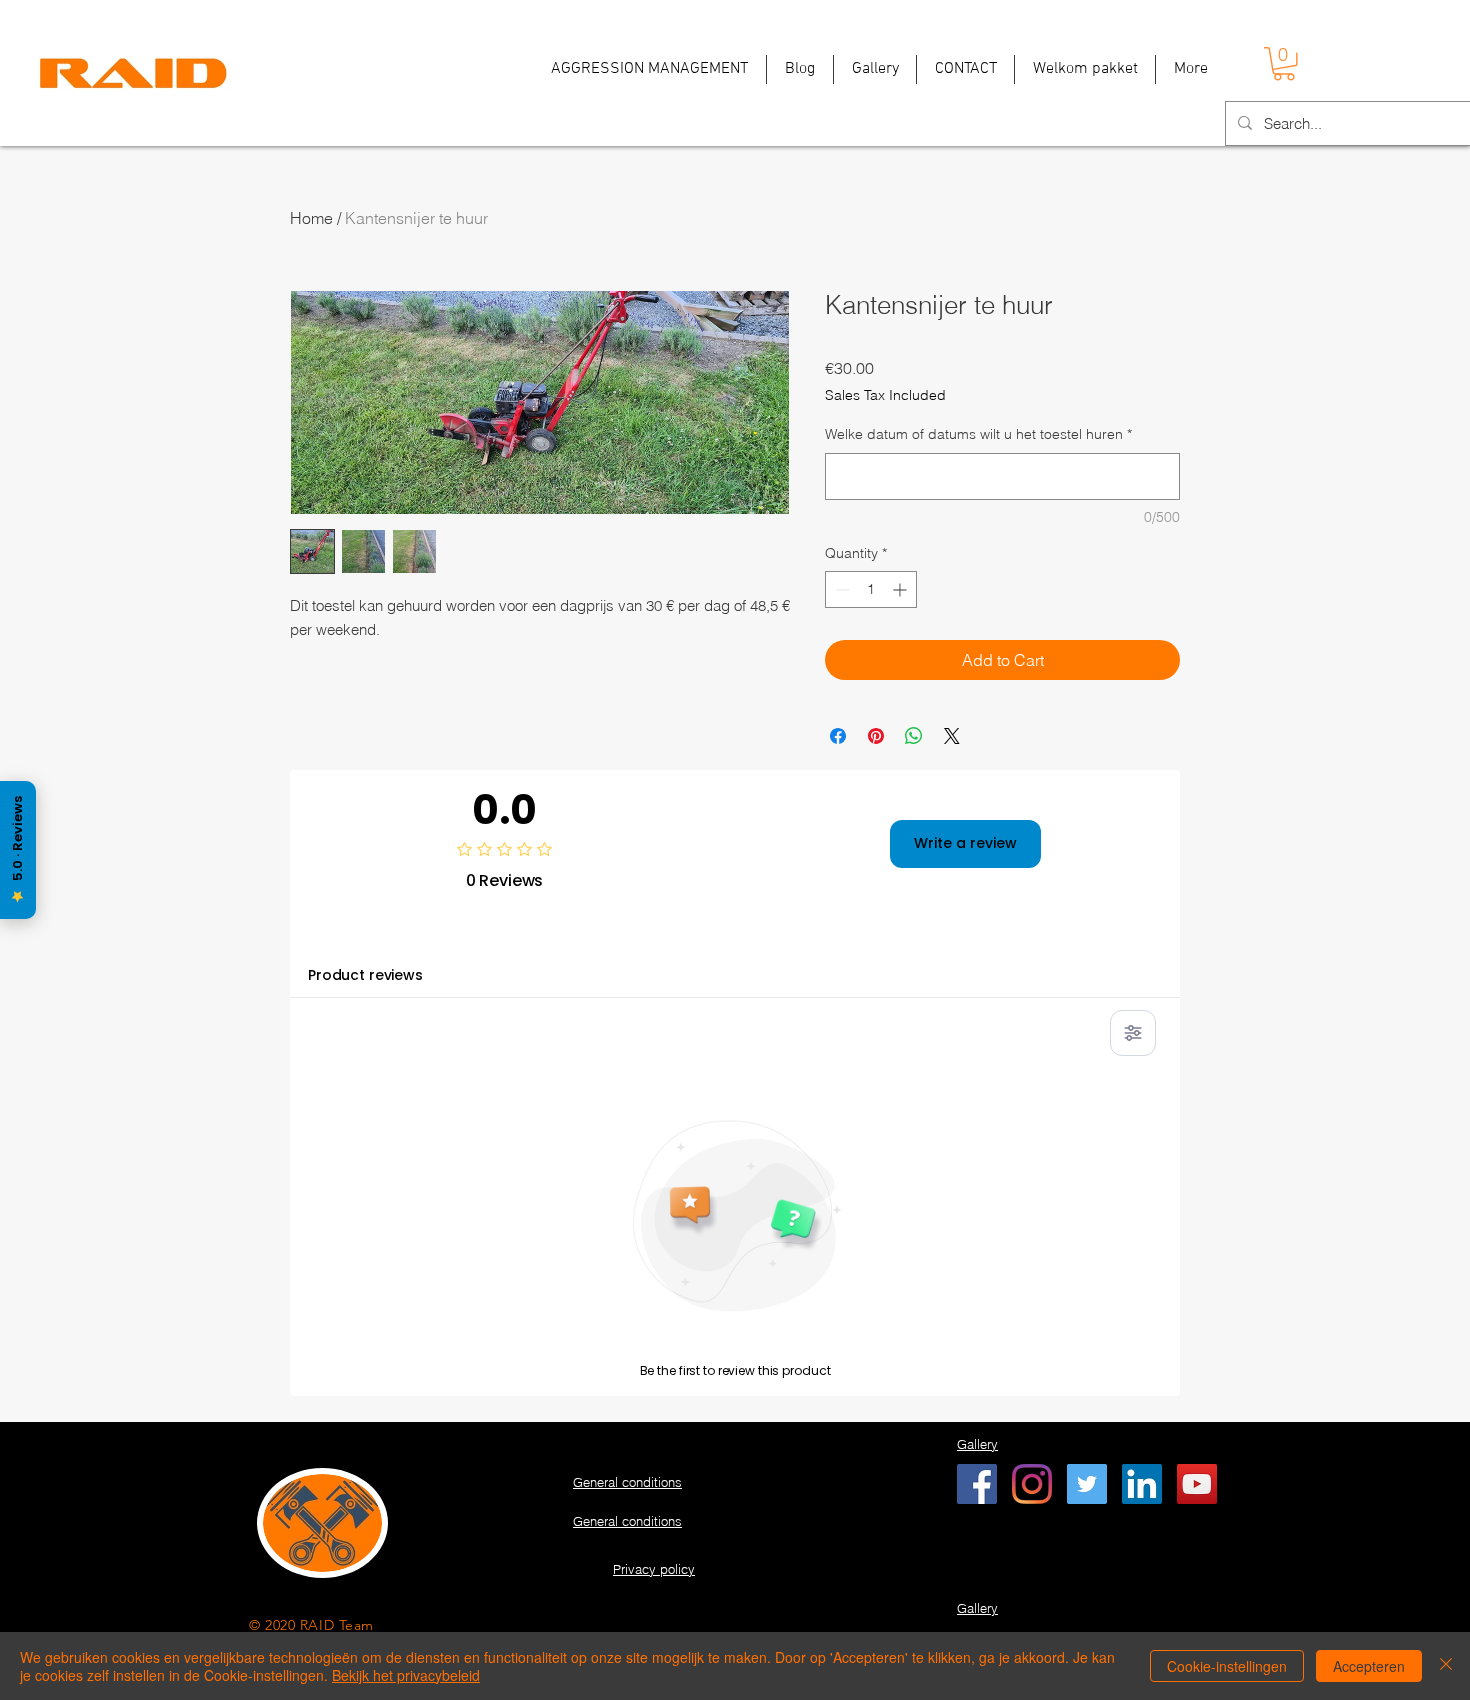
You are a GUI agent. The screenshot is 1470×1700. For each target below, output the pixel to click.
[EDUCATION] (977, 1484)
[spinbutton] (871, 589)
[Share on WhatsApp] (914, 736)
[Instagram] (1032, 1484)
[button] (1284, 64)
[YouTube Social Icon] (1197, 1484)
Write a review (965, 843)
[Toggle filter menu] (1133, 1033)
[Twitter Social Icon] (1087, 1484)
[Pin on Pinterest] (876, 736)
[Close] (1446, 1666)
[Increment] (901, 589)
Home (311, 218)
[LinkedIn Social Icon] (1142, 1484)
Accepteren (1369, 1666)
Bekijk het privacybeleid (406, 1675)
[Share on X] (952, 736)
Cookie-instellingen (1227, 1666)
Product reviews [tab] (365, 975)
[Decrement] (840, 589)
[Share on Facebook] (838, 736)
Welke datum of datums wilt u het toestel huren (978, 434)
